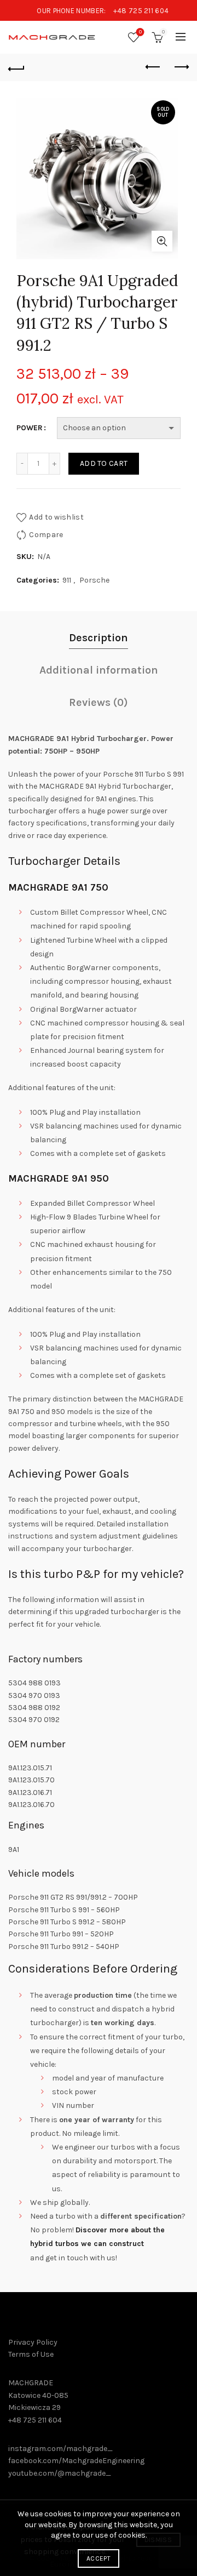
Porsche (94, 580)
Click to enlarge (162, 241)
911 (67, 580)
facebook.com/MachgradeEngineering (76, 2461)
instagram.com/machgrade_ (60, 2449)
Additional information (99, 670)
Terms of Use (31, 2354)
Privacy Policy (33, 2342)
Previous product (153, 67)
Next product (181, 67)
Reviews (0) (99, 702)
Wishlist (140, 32)
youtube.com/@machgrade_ (60, 2473)
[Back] (16, 67)
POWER (30, 428)
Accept (99, 2558)
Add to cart (104, 463)
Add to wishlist (56, 517)
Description (99, 638)
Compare (46, 535)
